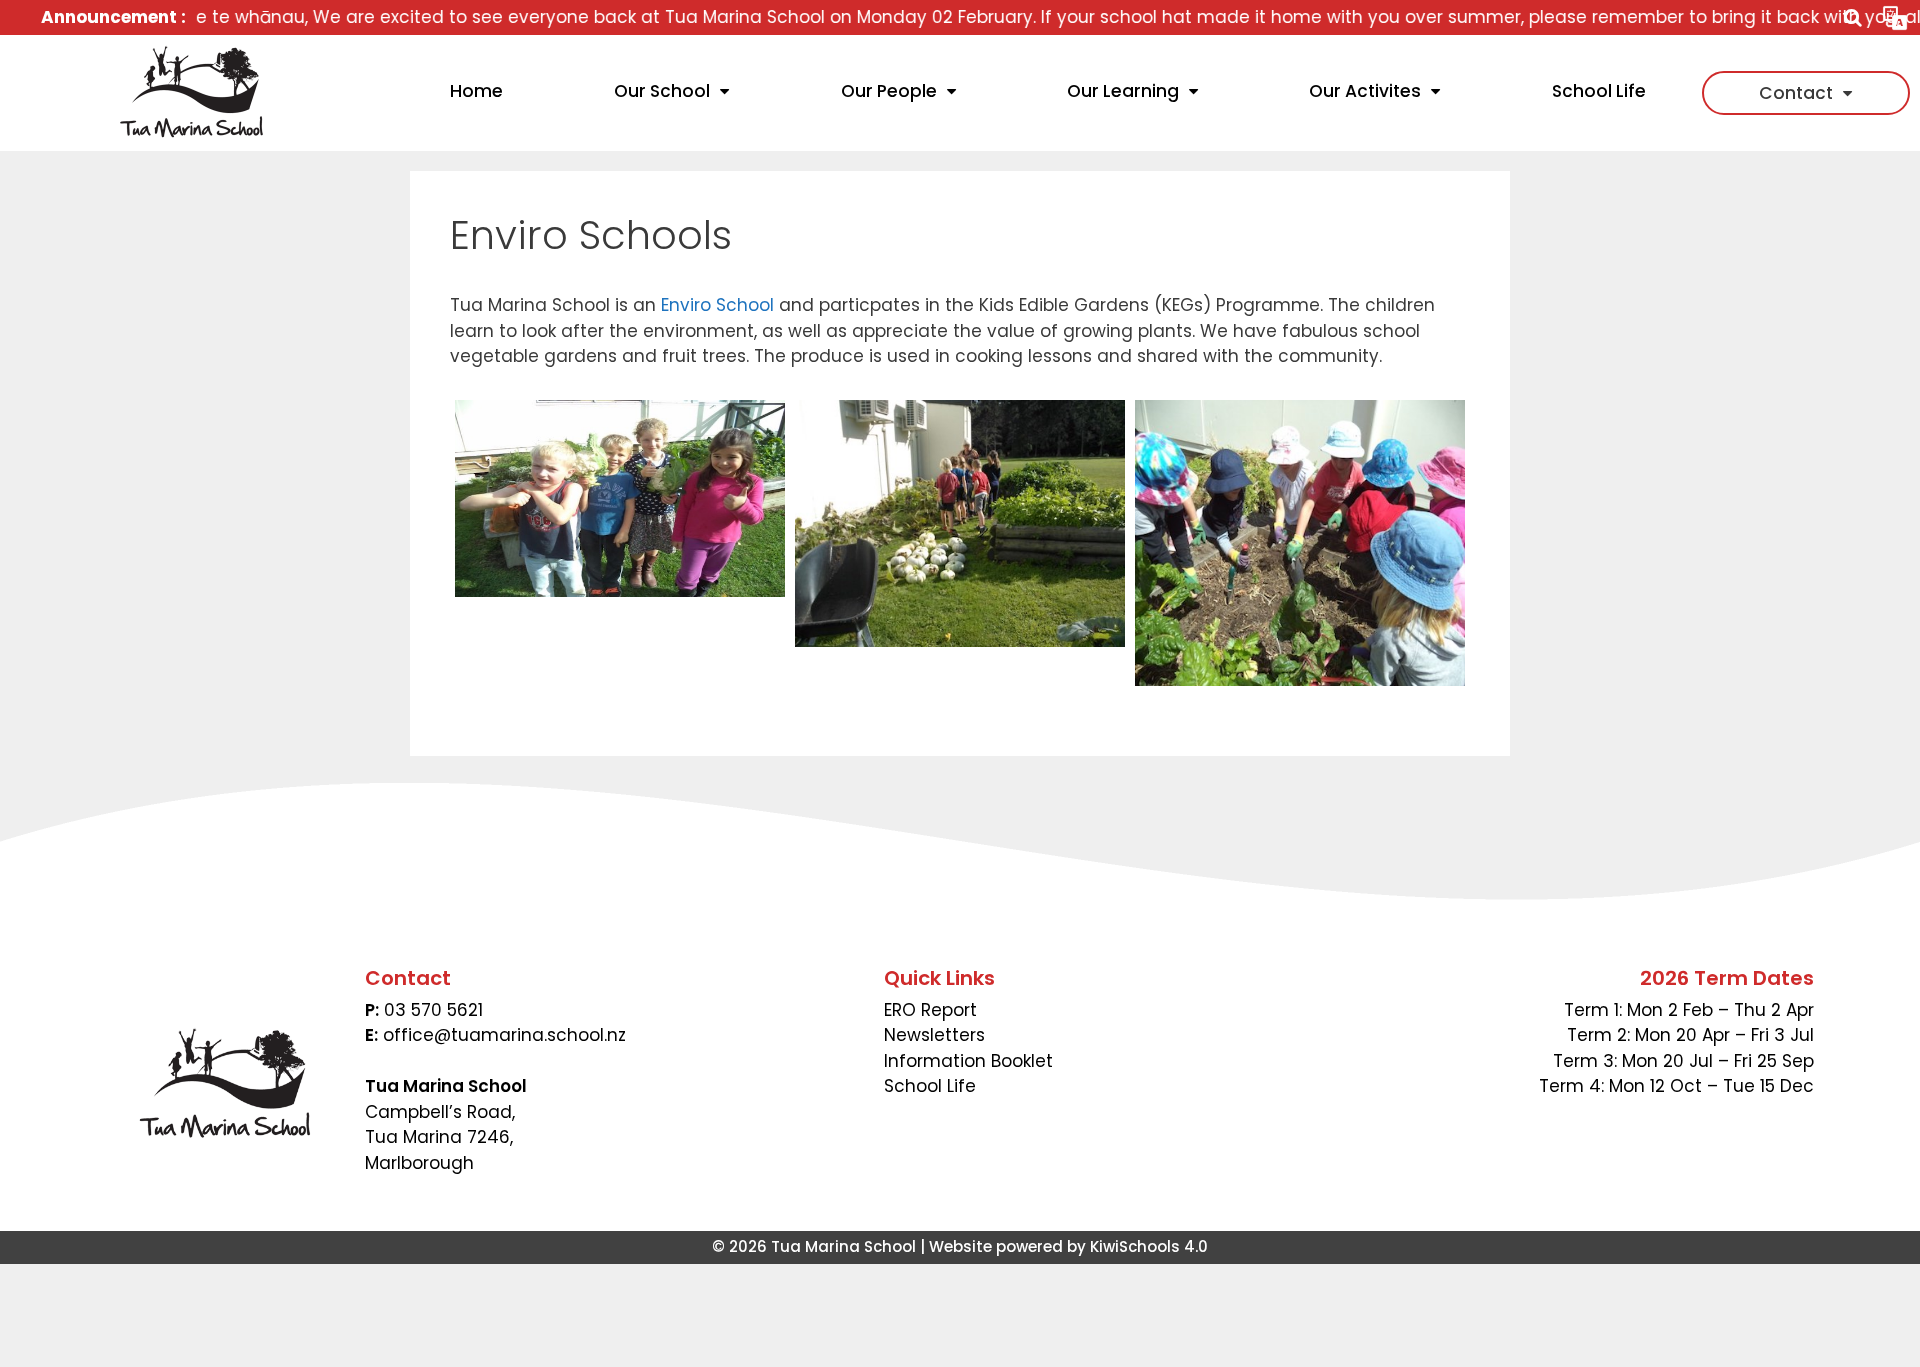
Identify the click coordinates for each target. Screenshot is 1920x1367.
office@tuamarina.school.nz (504, 1035)
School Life (1599, 91)
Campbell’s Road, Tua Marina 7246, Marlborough (440, 1137)
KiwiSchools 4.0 (1149, 1246)
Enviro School (717, 305)
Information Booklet (968, 1061)
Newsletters (934, 1035)
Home (476, 91)
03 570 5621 (433, 1010)
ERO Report (930, 1010)
